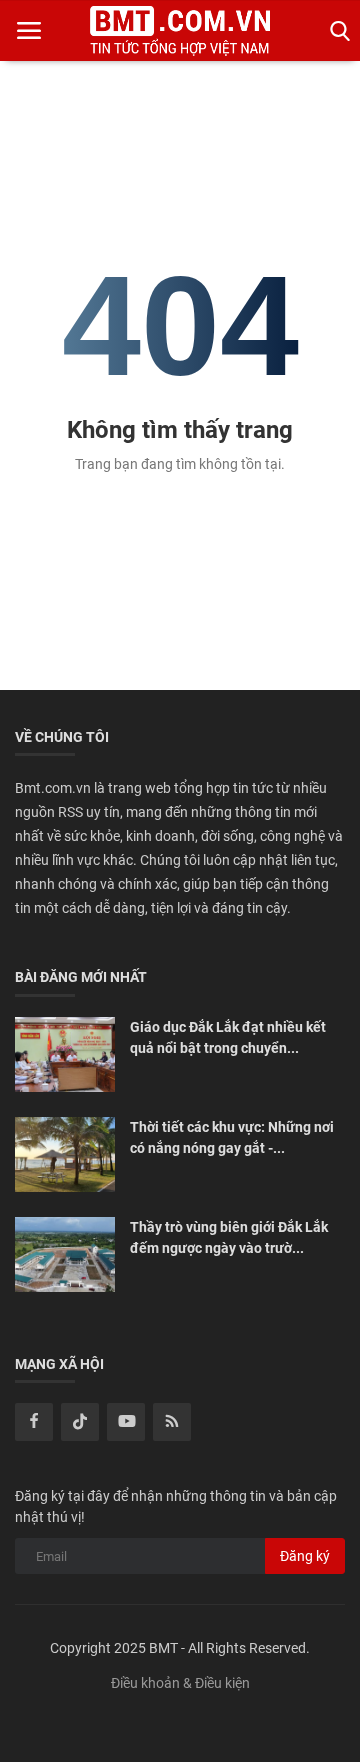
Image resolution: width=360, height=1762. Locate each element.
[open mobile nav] (29, 31)
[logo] (180, 31)
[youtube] (126, 1422)
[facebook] (34, 1422)
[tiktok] (80, 1422)
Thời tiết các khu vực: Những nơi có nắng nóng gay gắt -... (232, 1137)
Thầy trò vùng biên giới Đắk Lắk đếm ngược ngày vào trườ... (229, 1237)
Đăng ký (305, 1556)
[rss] (172, 1422)
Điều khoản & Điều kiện (180, 1683)
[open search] (336, 31)
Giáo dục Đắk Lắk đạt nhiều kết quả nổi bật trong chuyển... (228, 1037)
